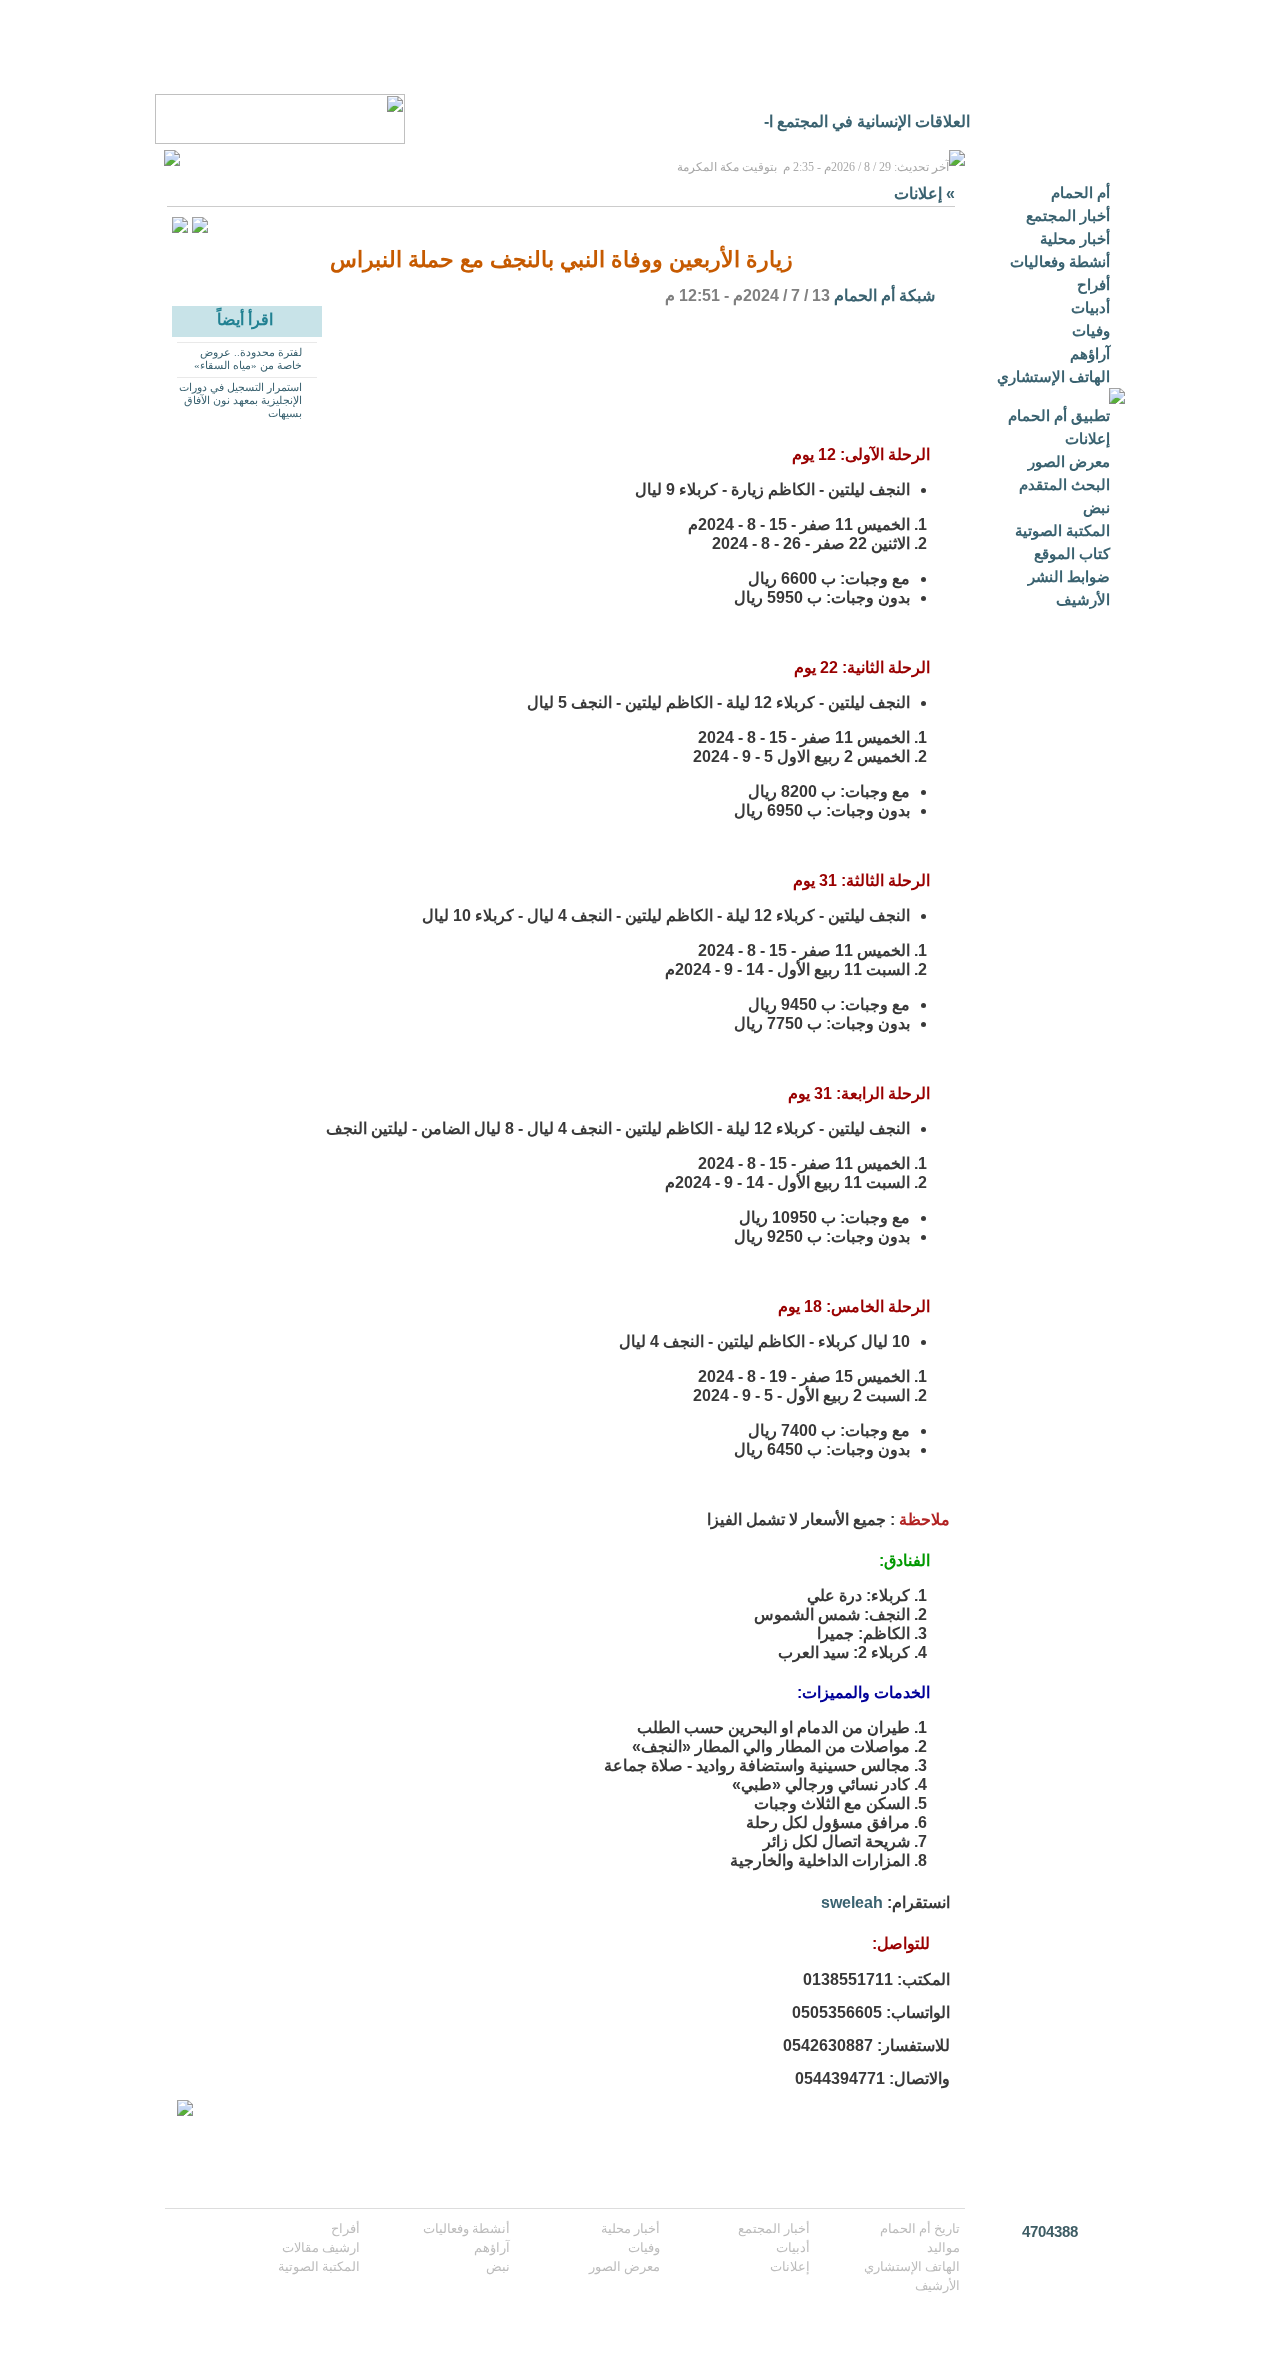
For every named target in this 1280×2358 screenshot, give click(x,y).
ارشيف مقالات (321, 2247)
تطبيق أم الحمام (1059, 415)
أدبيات (1090, 307)
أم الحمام (1080, 192)
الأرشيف (1083, 599)
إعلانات (1087, 438)
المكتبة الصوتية (1062, 530)
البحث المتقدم (1064, 484)
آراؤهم (1090, 353)
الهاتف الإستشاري (1053, 376)
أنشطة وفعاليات (1060, 261)
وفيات (1091, 330)
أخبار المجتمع (1068, 215)
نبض (1096, 507)
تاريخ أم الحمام (920, 2228)
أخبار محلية (1075, 238)
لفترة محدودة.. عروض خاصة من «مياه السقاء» (248, 358)
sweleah (852, 1902)
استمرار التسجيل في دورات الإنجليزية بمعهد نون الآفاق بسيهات (240, 400)
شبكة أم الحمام (884, 295)
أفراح (1093, 284)
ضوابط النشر (1069, 576)
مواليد (943, 2247)
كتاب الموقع (1072, 553)
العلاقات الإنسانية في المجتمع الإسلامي (842, 121)
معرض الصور (1069, 461)
